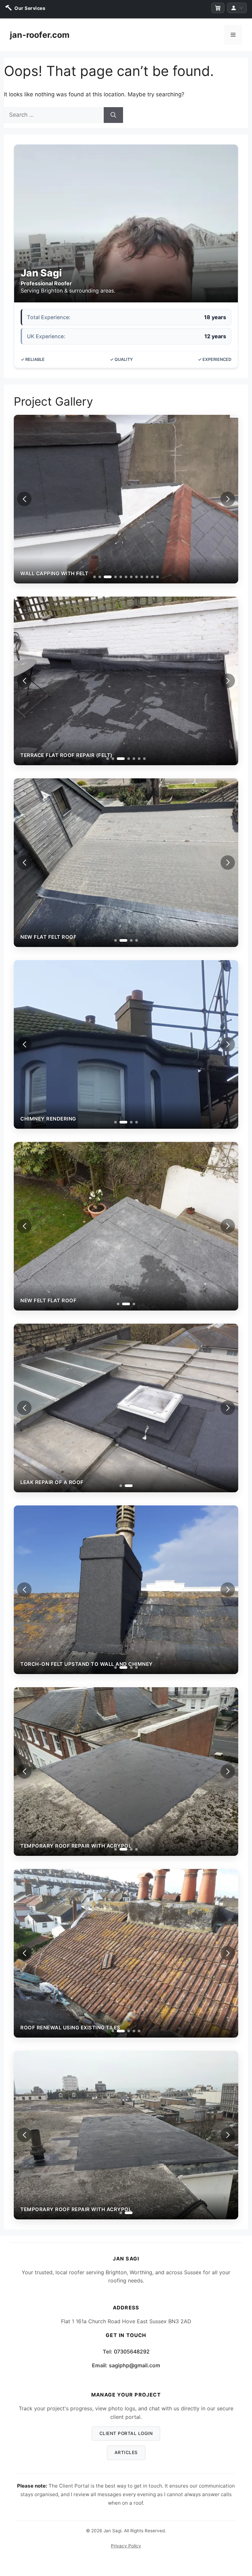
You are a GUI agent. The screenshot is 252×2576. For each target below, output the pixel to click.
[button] (228, 499)
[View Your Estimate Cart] (218, 8)
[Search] (113, 115)
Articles (126, 2452)
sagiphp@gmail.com (135, 2365)
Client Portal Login (126, 2433)
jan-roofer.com (40, 35)
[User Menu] (237, 8)
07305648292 (132, 2351)
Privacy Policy (126, 2546)
